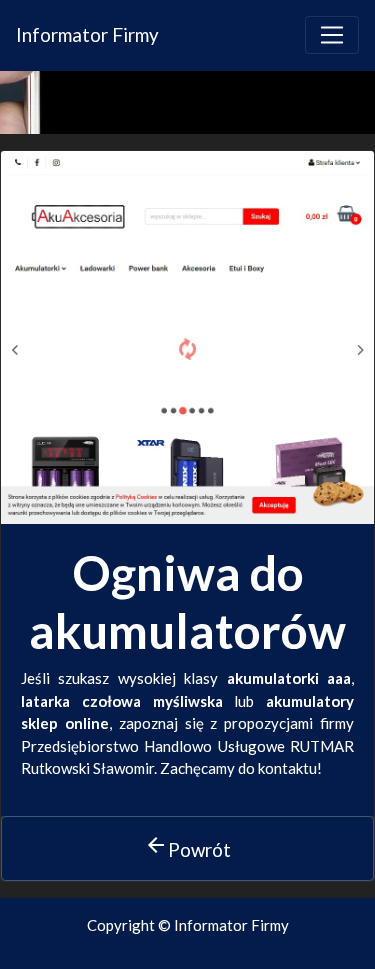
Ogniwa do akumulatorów (187, 601)
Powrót (187, 847)
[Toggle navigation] (332, 35)
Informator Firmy (87, 34)
